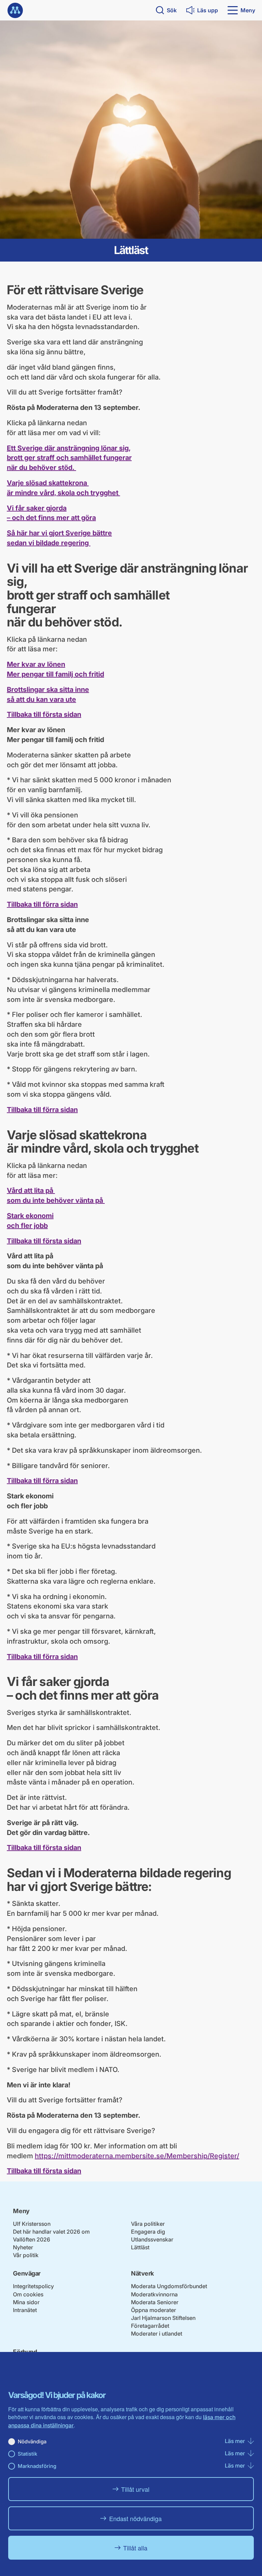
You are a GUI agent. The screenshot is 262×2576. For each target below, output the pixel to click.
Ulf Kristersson (32, 2224)
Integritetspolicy (33, 2286)
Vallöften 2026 (32, 2239)
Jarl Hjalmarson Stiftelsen (163, 2318)
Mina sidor (26, 2302)
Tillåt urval (135, 2489)
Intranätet (25, 2310)
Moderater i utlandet (157, 2334)
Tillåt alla (135, 2548)
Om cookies (28, 2294)
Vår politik (26, 2255)
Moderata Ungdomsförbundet (169, 2286)
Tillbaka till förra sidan (42, 904)
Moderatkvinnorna (154, 2294)
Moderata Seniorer (155, 2302)
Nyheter (23, 2247)
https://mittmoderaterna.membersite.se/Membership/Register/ (137, 2156)
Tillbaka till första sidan (44, 714)
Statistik (27, 2454)
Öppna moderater (154, 2310)
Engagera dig (148, 2232)
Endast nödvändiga (135, 2518)
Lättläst (140, 2247)
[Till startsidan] (15, 10)
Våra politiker (148, 2224)
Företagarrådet (150, 2326)
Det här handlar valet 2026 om (51, 2232)
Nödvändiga (32, 2441)
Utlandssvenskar (152, 2239)
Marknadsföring (37, 2466)
